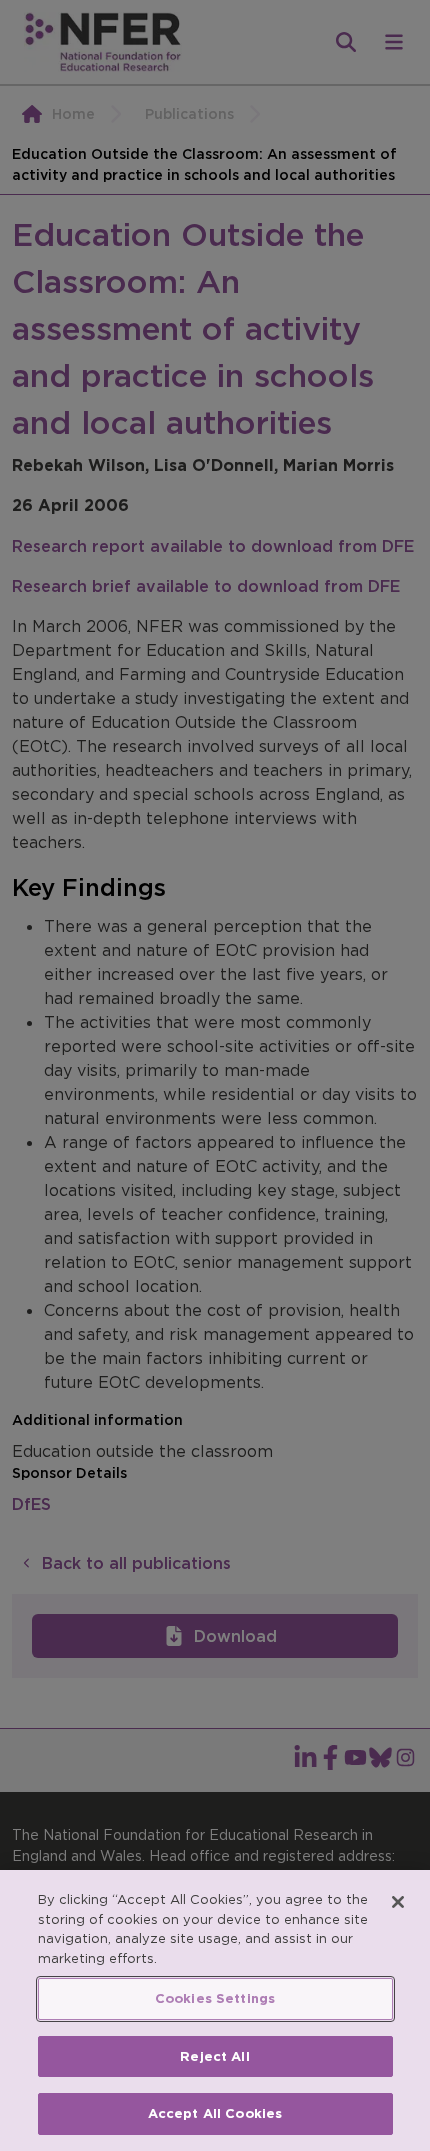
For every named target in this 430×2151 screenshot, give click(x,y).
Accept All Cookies (215, 2113)
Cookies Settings (215, 1998)
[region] (215, 2010)
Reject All (214, 2056)
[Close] (398, 1902)
